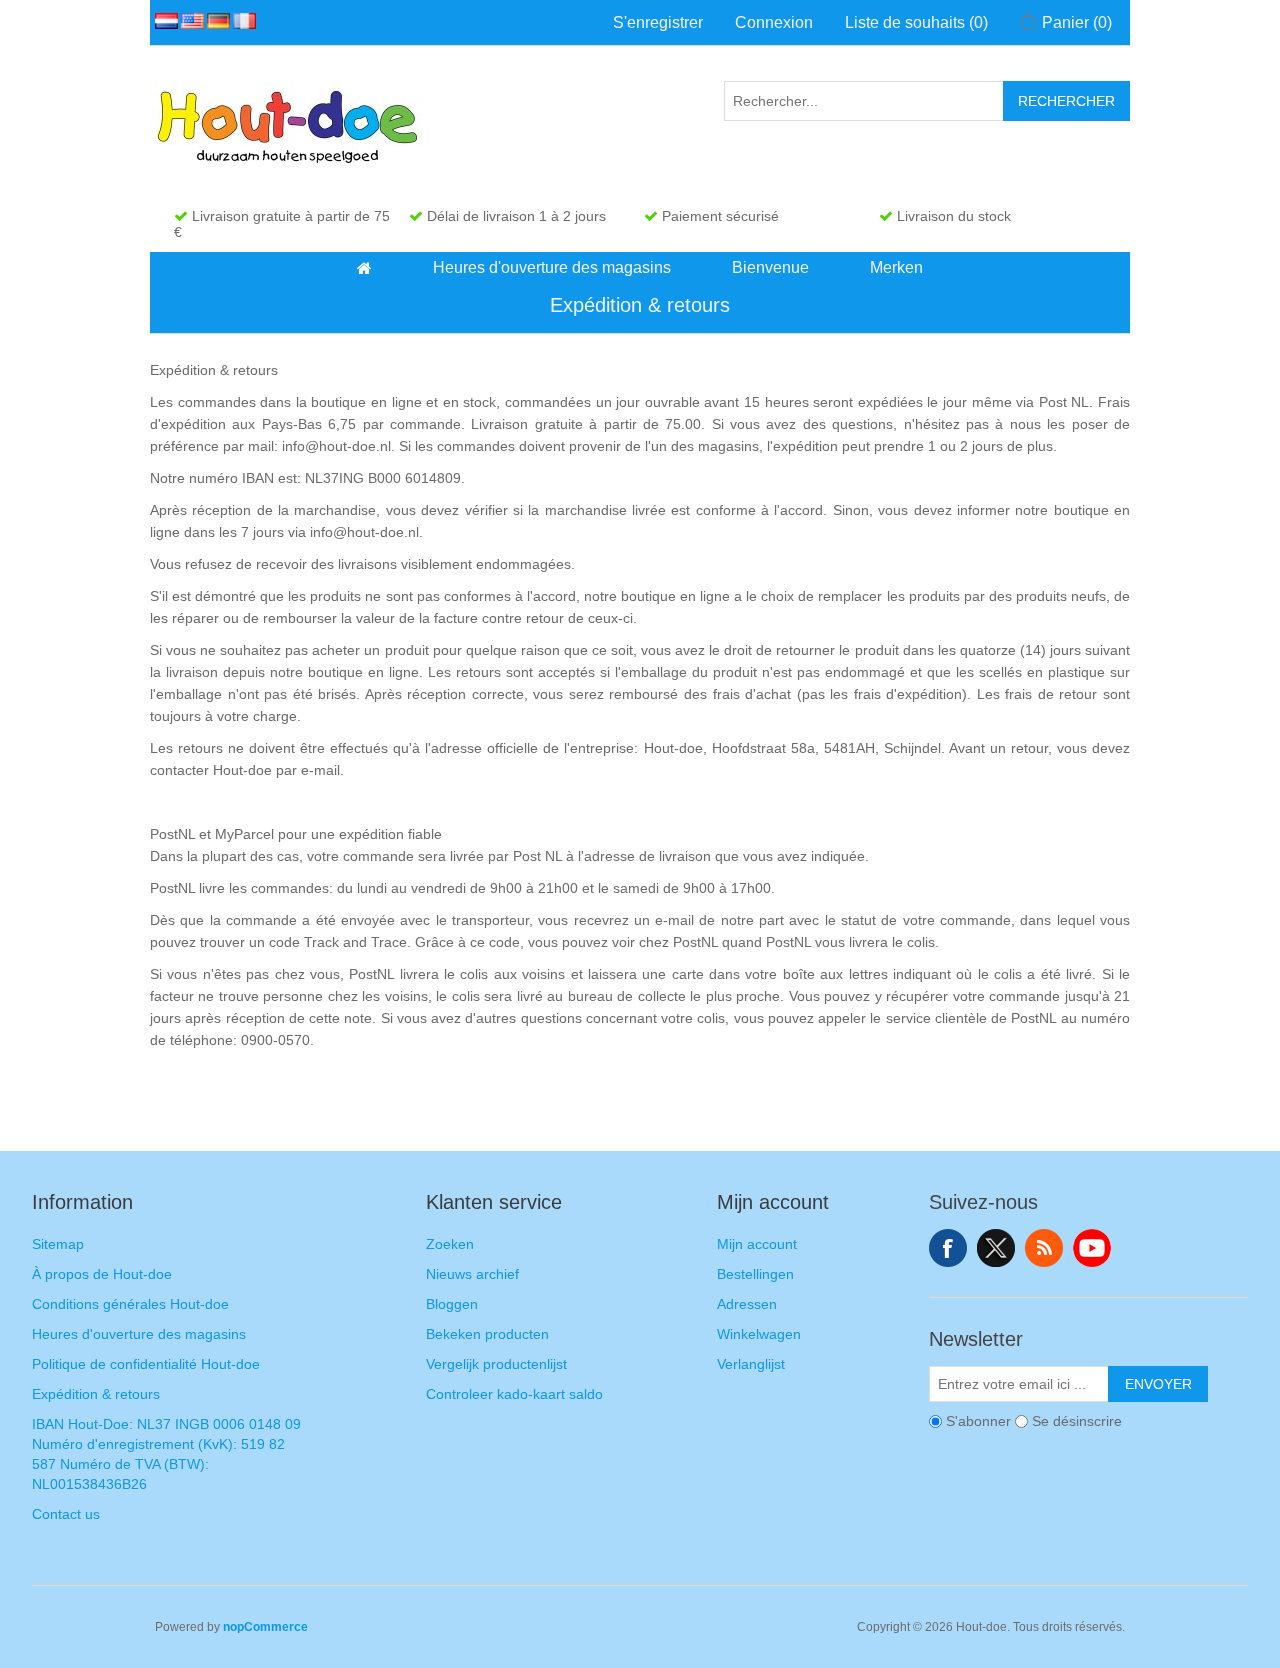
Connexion (774, 22)
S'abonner (978, 1421)
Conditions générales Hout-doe (130, 1304)
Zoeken (450, 1244)
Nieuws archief (472, 1274)
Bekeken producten (487, 1334)
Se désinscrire (1077, 1421)
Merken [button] (896, 267)
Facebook (948, 1248)
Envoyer (1158, 1384)
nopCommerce (265, 1627)
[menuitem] (365, 268)
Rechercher (1066, 101)
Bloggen (452, 1304)
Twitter (996, 1248)
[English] (189, 21)
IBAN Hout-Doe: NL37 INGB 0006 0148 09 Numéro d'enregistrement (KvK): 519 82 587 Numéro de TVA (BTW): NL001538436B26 (166, 1454)
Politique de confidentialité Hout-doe (146, 1364)
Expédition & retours (96, 1394)
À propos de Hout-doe (102, 1274)
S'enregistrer (658, 22)
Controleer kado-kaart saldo (514, 1394)
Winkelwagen (759, 1334)
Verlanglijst (751, 1364)
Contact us (66, 1514)
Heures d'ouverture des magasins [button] (552, 267)
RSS (1044, 1248)
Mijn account (757, 1244)
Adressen (747, 1304)
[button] (364, 268)
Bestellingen (755, 1274)
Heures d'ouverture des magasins (139, 1334)
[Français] (241, 21)
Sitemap (58, 1244)
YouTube (1092, 1248)
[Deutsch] (215, 21)
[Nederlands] (163, 21)
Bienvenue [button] (770, 267)
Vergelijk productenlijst (496, 1364)
